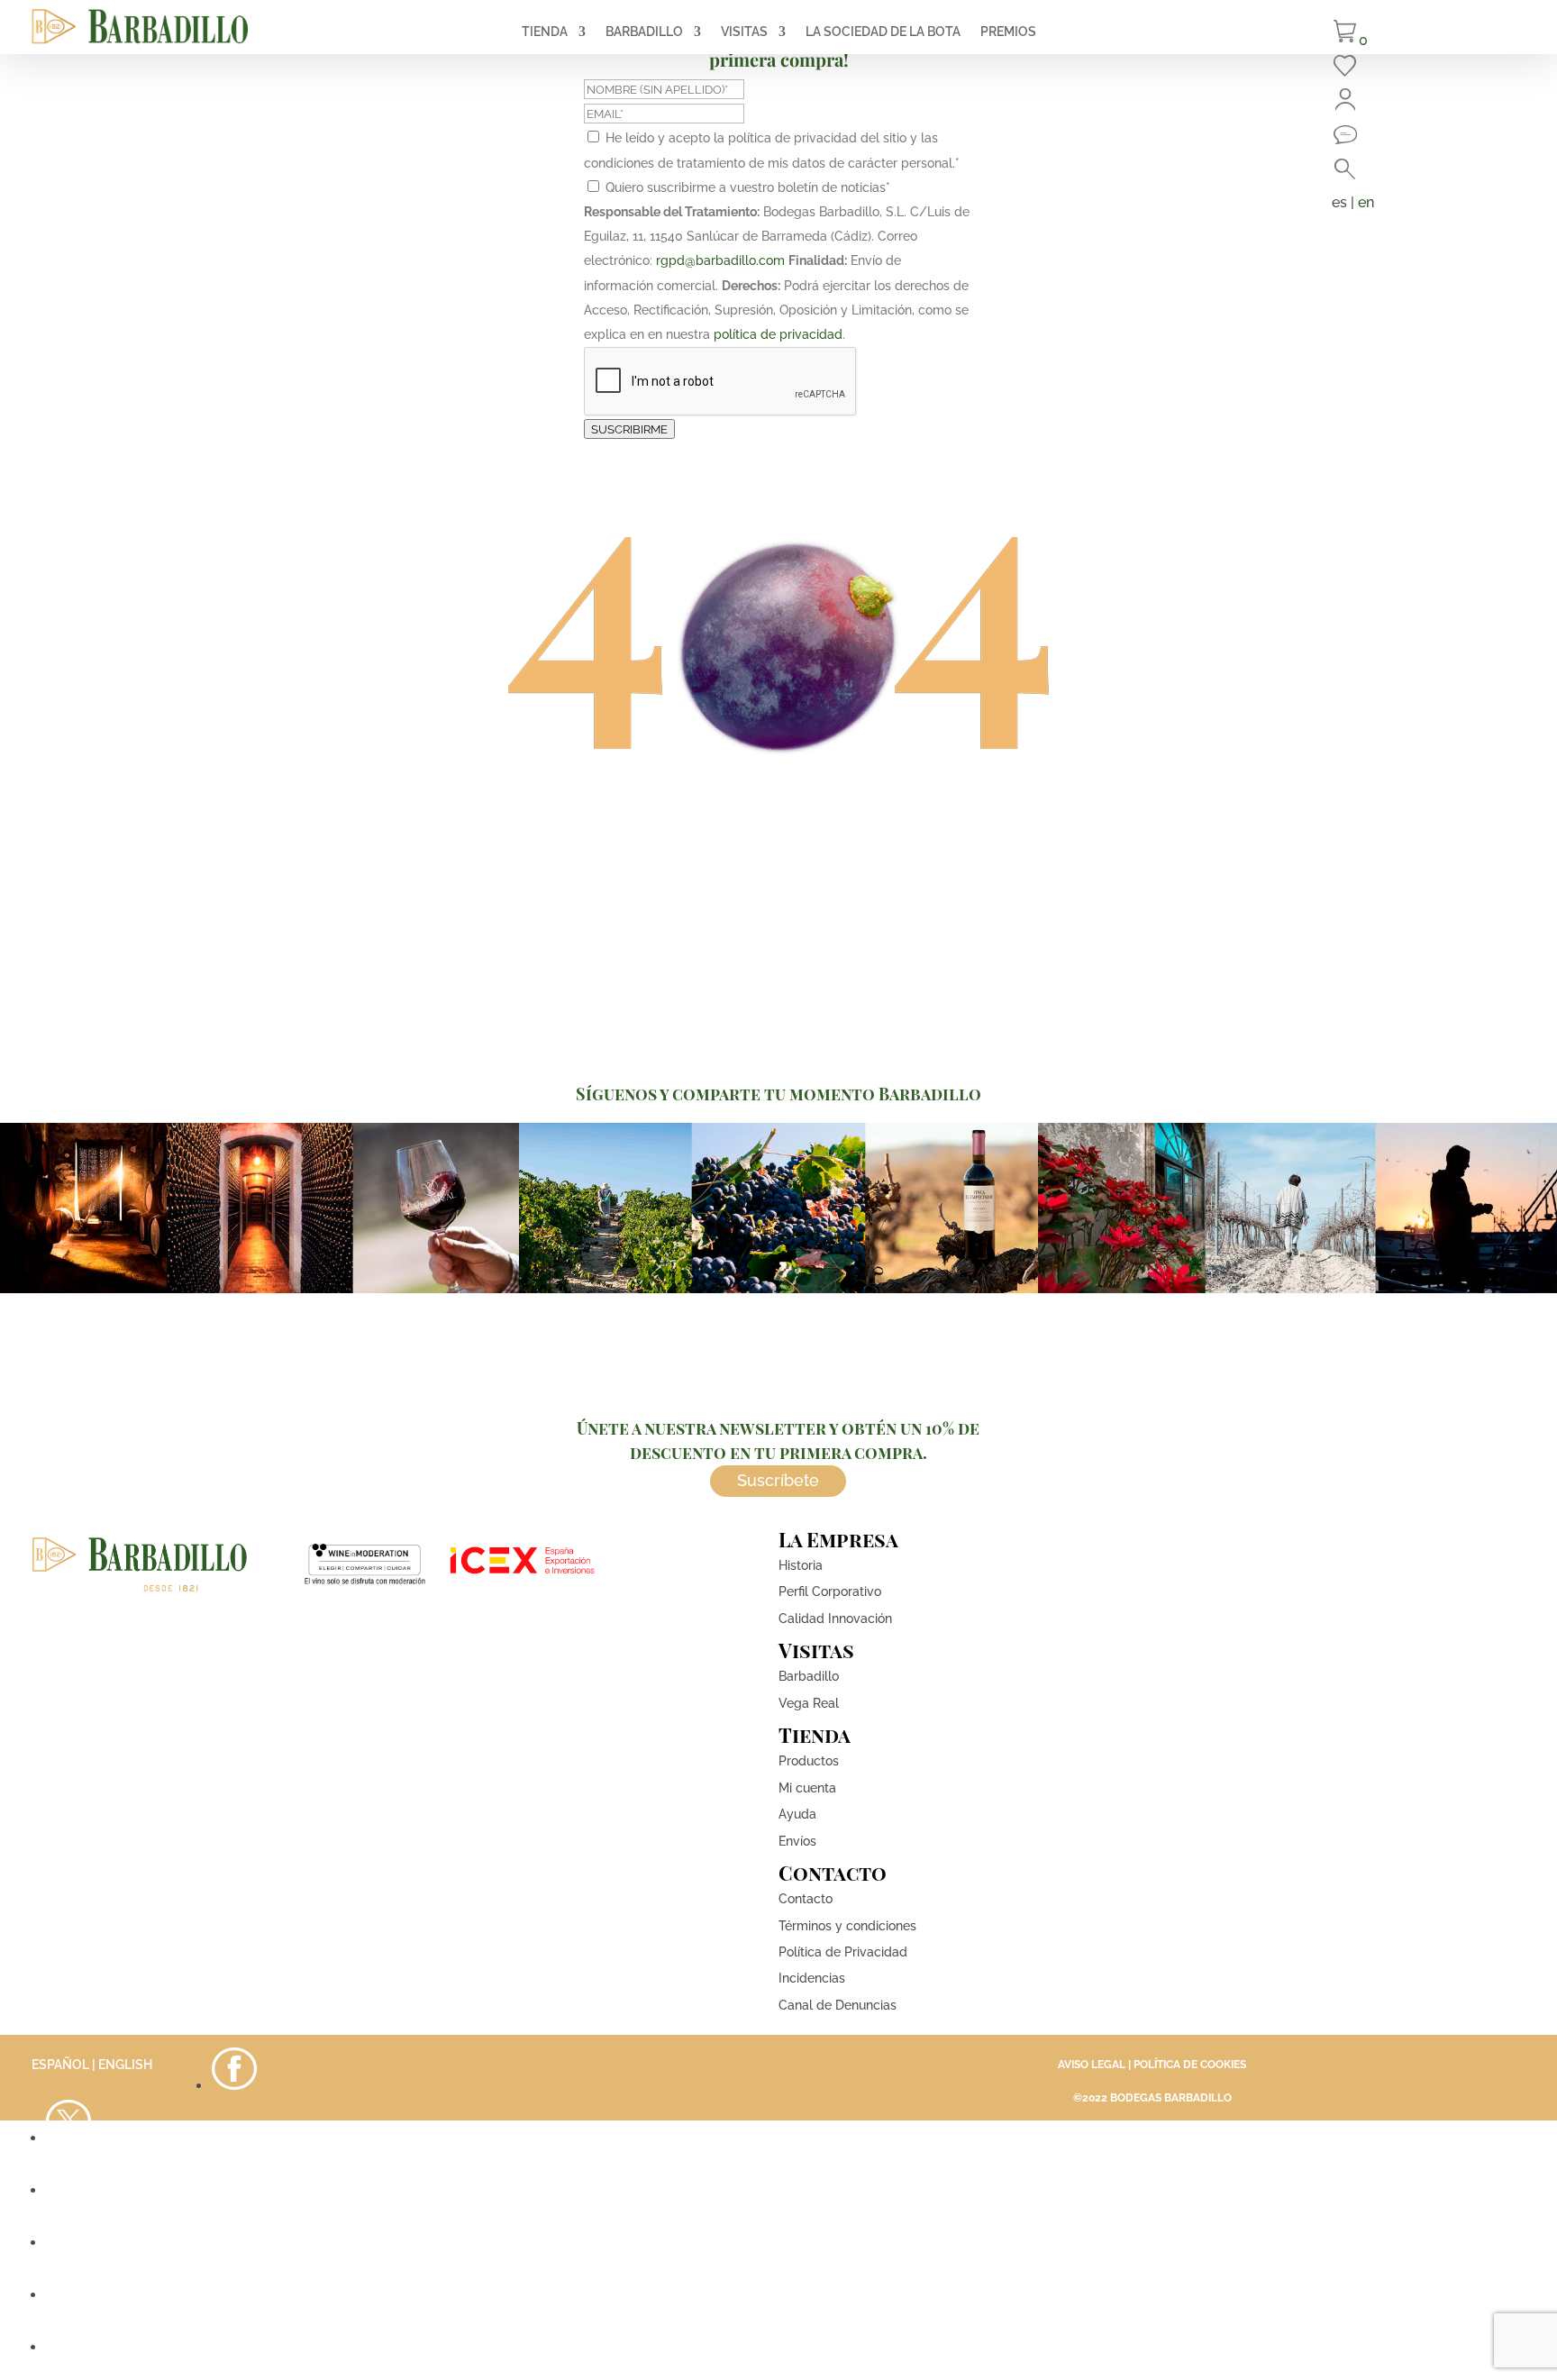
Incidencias (812, 1978)
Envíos (797, 1841)
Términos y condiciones (847, 1926)
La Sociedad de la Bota (883, 32)
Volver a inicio (778, 821)
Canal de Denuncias (838, 2005)
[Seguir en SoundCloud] (68, 2295)
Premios (1008, 32)
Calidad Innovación (835, 1619)
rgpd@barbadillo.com (720, 260)
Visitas (744, 32)
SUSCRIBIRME (629, 429)
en (1366, 202)
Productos (809, 1761)
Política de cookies (1190, 2065)
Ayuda (797, 1814)
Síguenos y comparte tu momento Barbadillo (778, 1094)
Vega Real (809, 1703)
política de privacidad (778, 334)
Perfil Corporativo (830, 1591)
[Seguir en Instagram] (68, 2190)
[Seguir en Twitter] (68, 2138)
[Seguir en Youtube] (68, 2243)
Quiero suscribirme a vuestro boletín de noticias (748, 187)
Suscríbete (778, 1480)
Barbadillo (644, 32)
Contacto (806, 1899)
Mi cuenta (807, 1788)
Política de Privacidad (843, 1952)
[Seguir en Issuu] (68, 2347)
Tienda (545, 32)
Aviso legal (1092, 2065)
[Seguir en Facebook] (234, 2086)
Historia (801, 1565)
